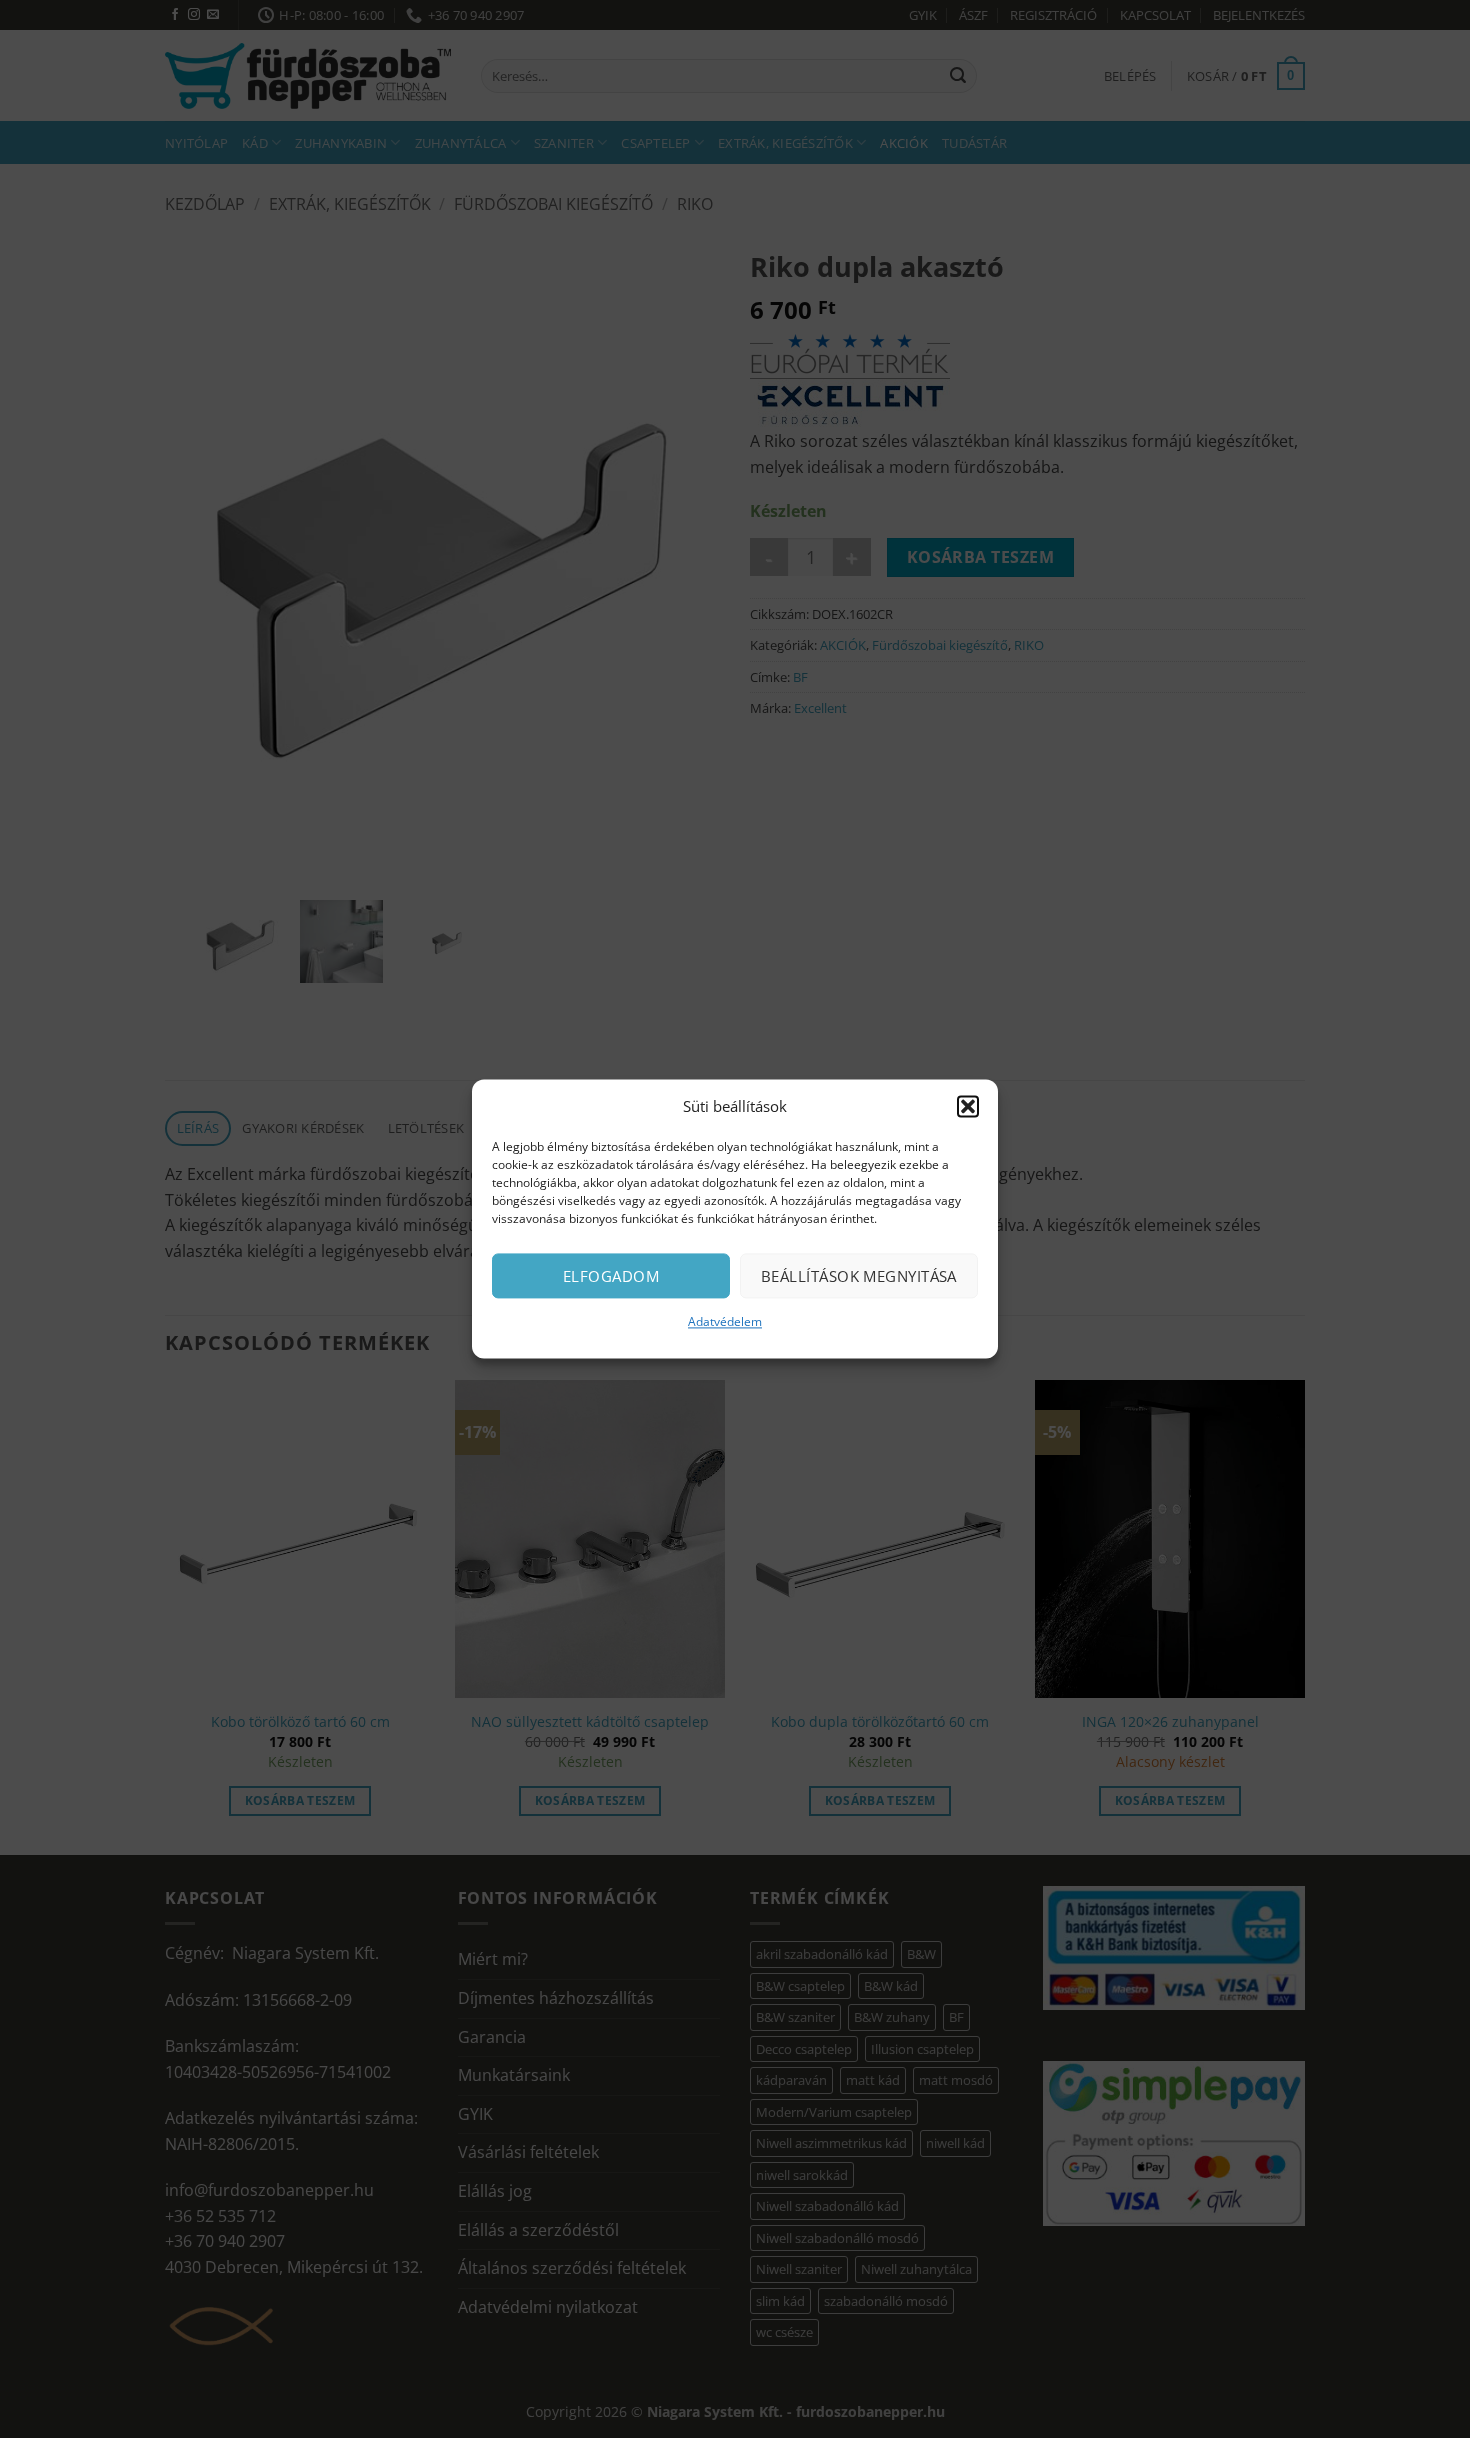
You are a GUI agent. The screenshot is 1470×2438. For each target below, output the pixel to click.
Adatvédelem (725, 1321)
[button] (968, 1106)
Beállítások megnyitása (859, 1276)
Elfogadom (611, 1276)
